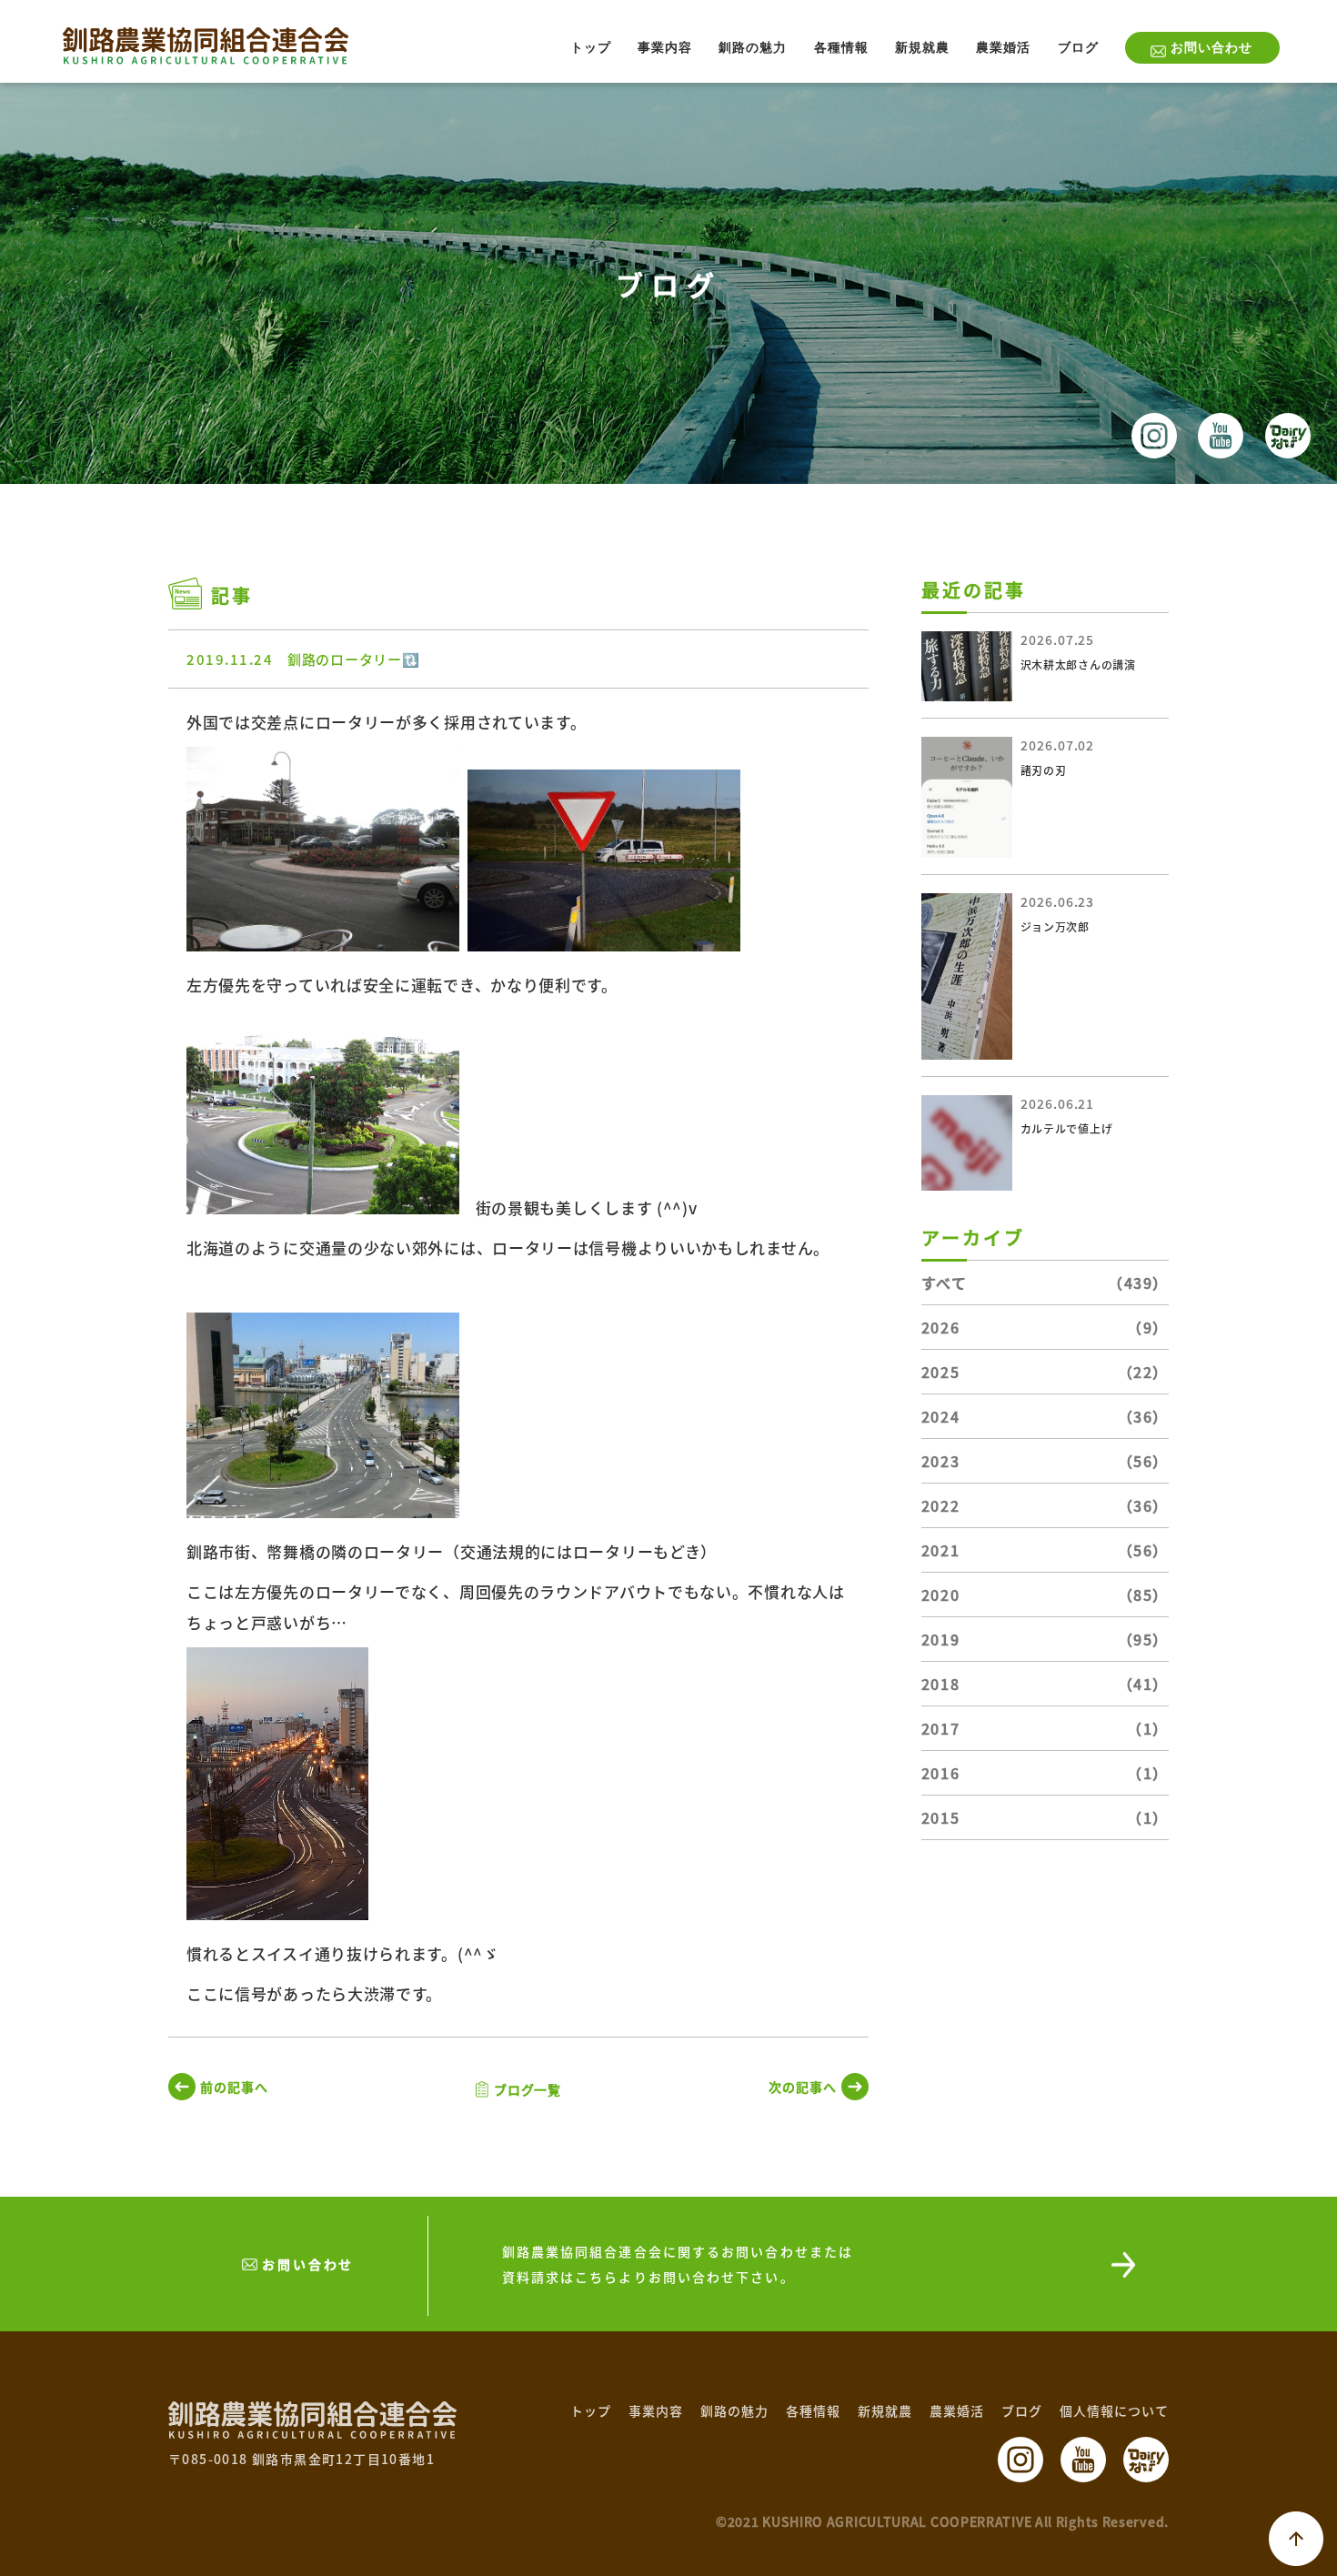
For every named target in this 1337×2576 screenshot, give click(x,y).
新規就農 (922, 48)
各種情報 (841, 48)
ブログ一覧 (528, 2089)
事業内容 (665, 48)
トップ (591, 48)
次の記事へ (803, 2087)
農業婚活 (1003, 48)
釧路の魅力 (753, 48)
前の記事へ (234, 2087)
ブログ (1078, 48)
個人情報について (1114, 2410)
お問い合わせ (1211, 48)
